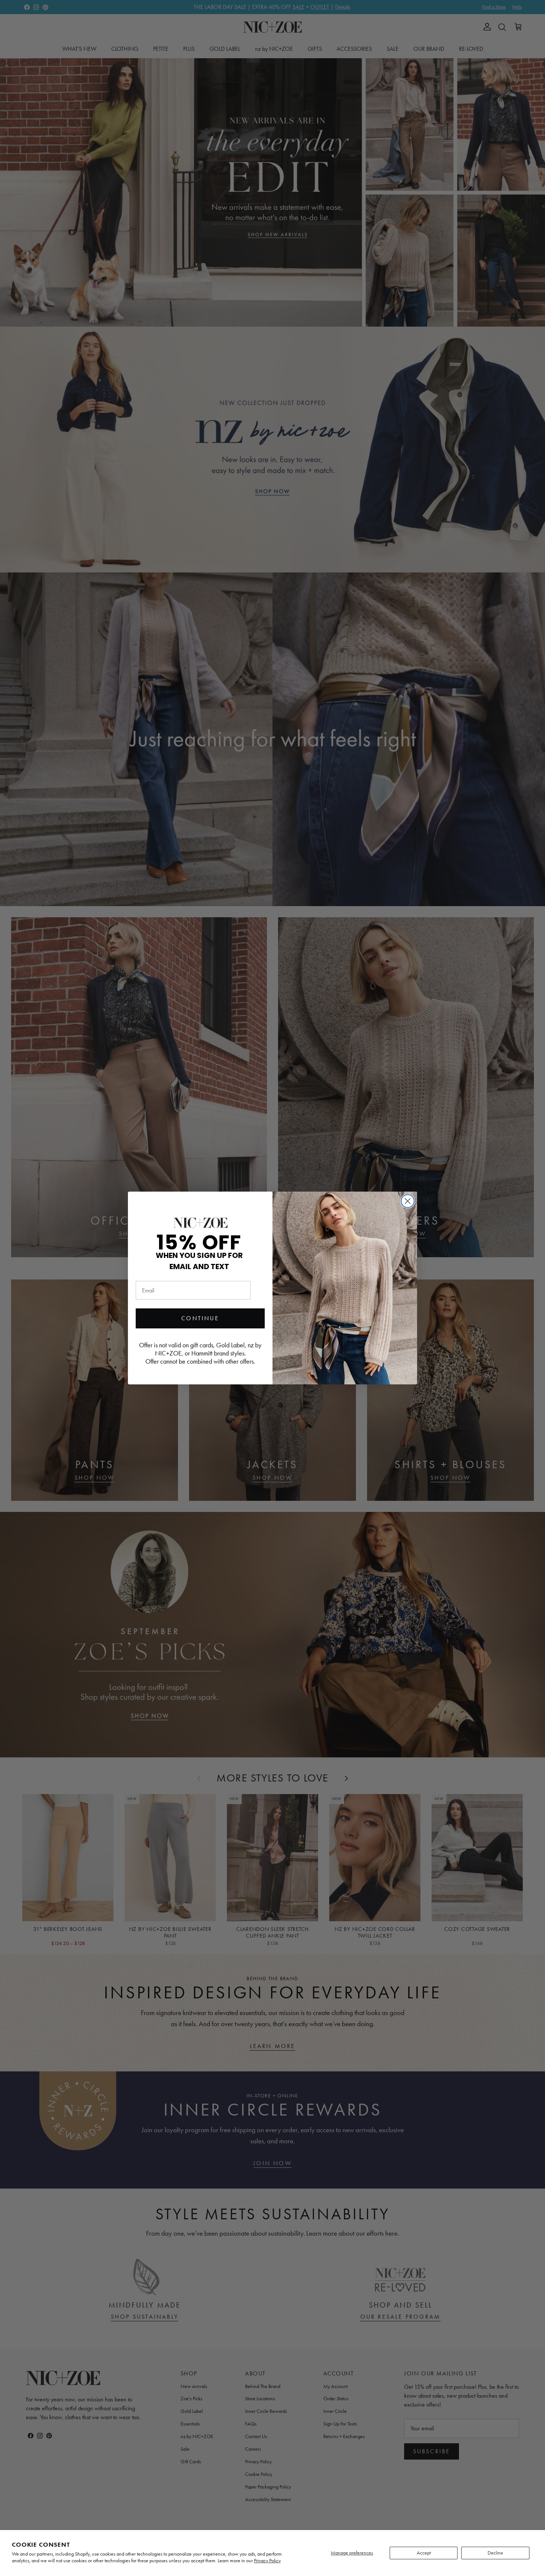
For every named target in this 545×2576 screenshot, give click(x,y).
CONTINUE (200, 1318)
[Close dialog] (408, 1201)
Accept (424, 2553)
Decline (495, 2553)
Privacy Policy (267, 2561)
